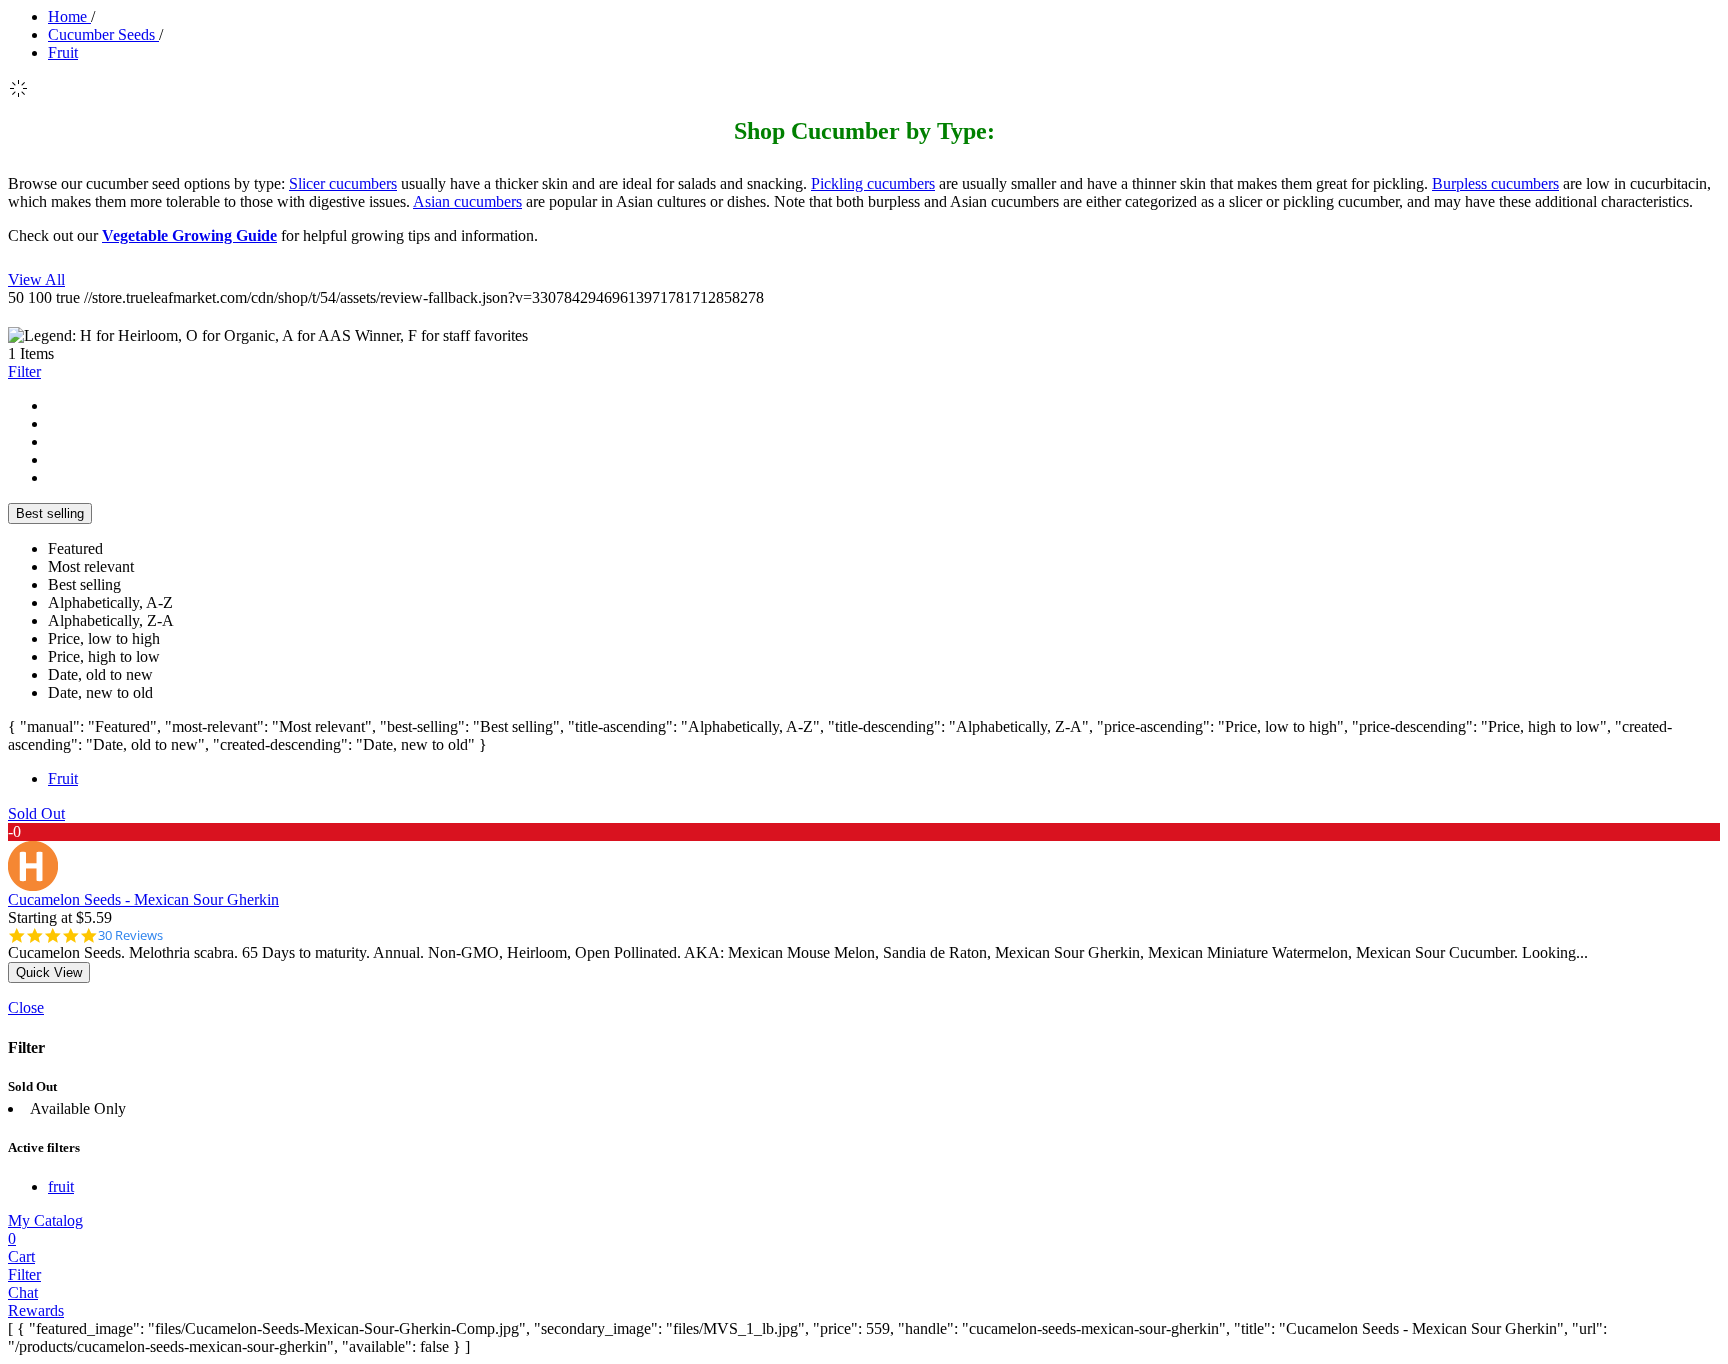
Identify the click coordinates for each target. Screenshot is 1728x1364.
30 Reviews (130, 935)
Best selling (50, 513)
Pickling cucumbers (873, 183)
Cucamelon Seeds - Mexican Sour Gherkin (143, 899)
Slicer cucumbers (343, 183)
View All (36, 279)
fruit (61, 1186)
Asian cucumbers (467, 201)
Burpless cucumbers (1495, 183)
